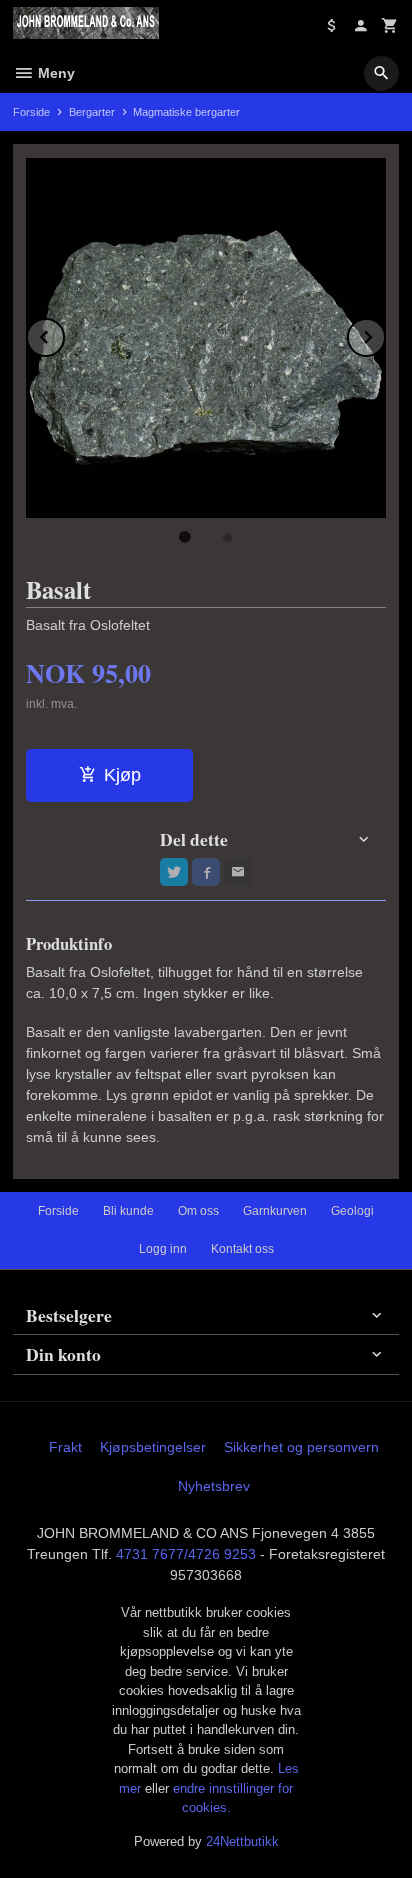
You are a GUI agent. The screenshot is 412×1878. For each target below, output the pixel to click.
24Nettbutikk (242, 1841)
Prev (64, 333)
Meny (54, 73)
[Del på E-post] (238, 872)
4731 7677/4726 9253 (186, 1554)
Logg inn (163, 1249)
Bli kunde (128, 1211)
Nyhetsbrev (214, 1486)
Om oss (198, 1211)
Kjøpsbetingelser (153, 1447)
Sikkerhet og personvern (301, 1447)
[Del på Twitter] (174, 872)
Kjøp (122, 775)
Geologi (352, 1211)
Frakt (65, 1447)
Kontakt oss (242, 1249)
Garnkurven (275, 1211)
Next (385, 333)
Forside (31, 112)
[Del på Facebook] (206, 872)
